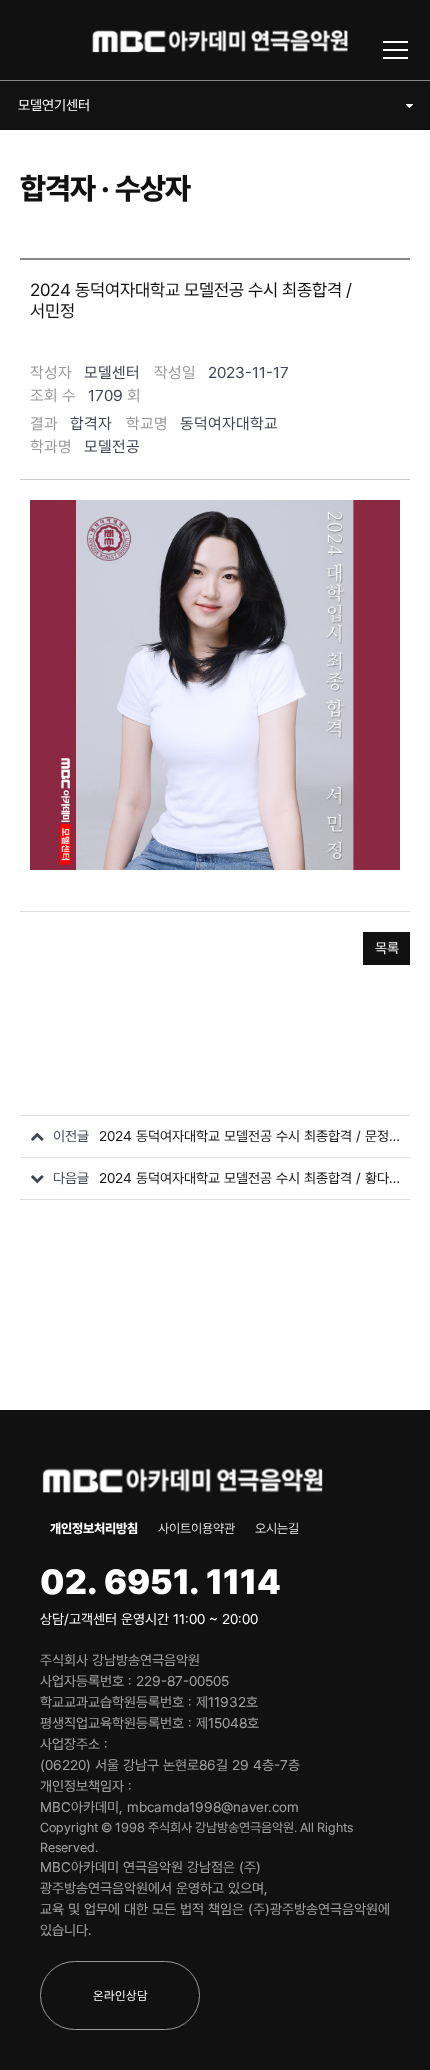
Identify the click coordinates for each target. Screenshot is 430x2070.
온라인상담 (120, 1995)
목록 (387, 948)
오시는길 (277, 1528)
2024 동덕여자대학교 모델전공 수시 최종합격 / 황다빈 (249, 1178)
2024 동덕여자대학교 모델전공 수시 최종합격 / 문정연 (249, 1136)
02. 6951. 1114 (160, 1581)
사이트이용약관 (196, 1528)
